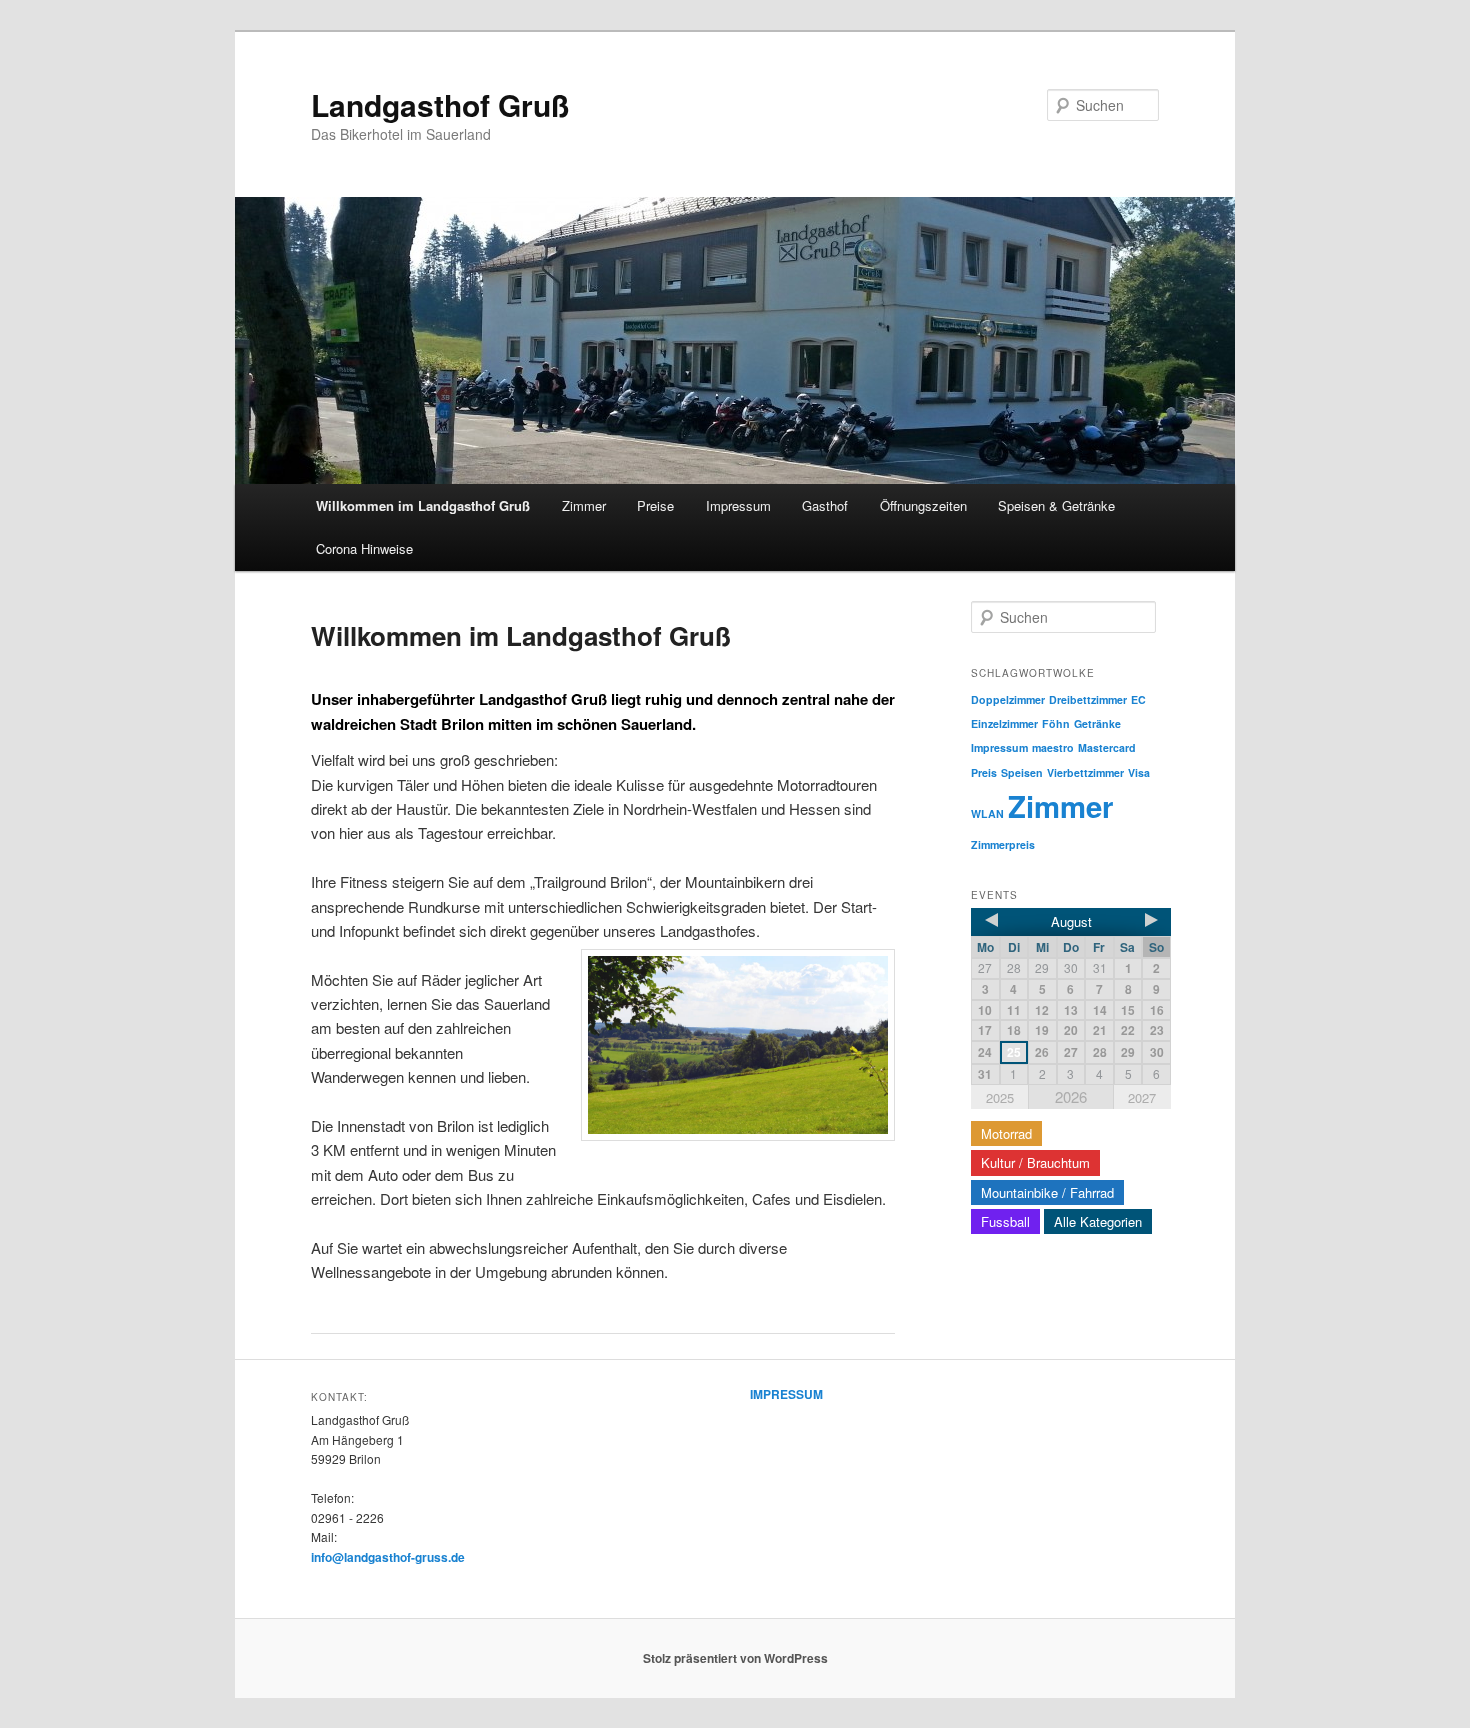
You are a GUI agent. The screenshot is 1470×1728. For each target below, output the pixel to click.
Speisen (1022, 772)
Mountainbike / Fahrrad (1047, 1192)
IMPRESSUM (786, 1394)
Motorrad (1006, 1133)
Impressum (738, 505)
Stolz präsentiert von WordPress (735, 1658)
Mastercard (1107, 747)
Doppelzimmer (1008, 699)
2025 (1000, 1097)
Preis (984, 772)
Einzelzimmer (1004, 723)
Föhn (1056, 723)
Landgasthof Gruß (440, 104)
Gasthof (825, 505)
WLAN (987, 813)
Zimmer (584, 505)
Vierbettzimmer (1085, 772)
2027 (1142, 1097)
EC (1138, 699)
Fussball (1005, 1221)
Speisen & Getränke (1056, 505)
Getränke (1097, 723)
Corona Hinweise (364, 548)
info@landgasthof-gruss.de (388, 1557)
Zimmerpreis (1003, 844)
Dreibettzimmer (1088, 699)
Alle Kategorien (1098, 1221)
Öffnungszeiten (923, 505)
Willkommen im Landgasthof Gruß (423, 505)
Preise (655, 505)
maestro (1053, 747)
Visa (1139, 772)
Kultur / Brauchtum (1035, 1162)
